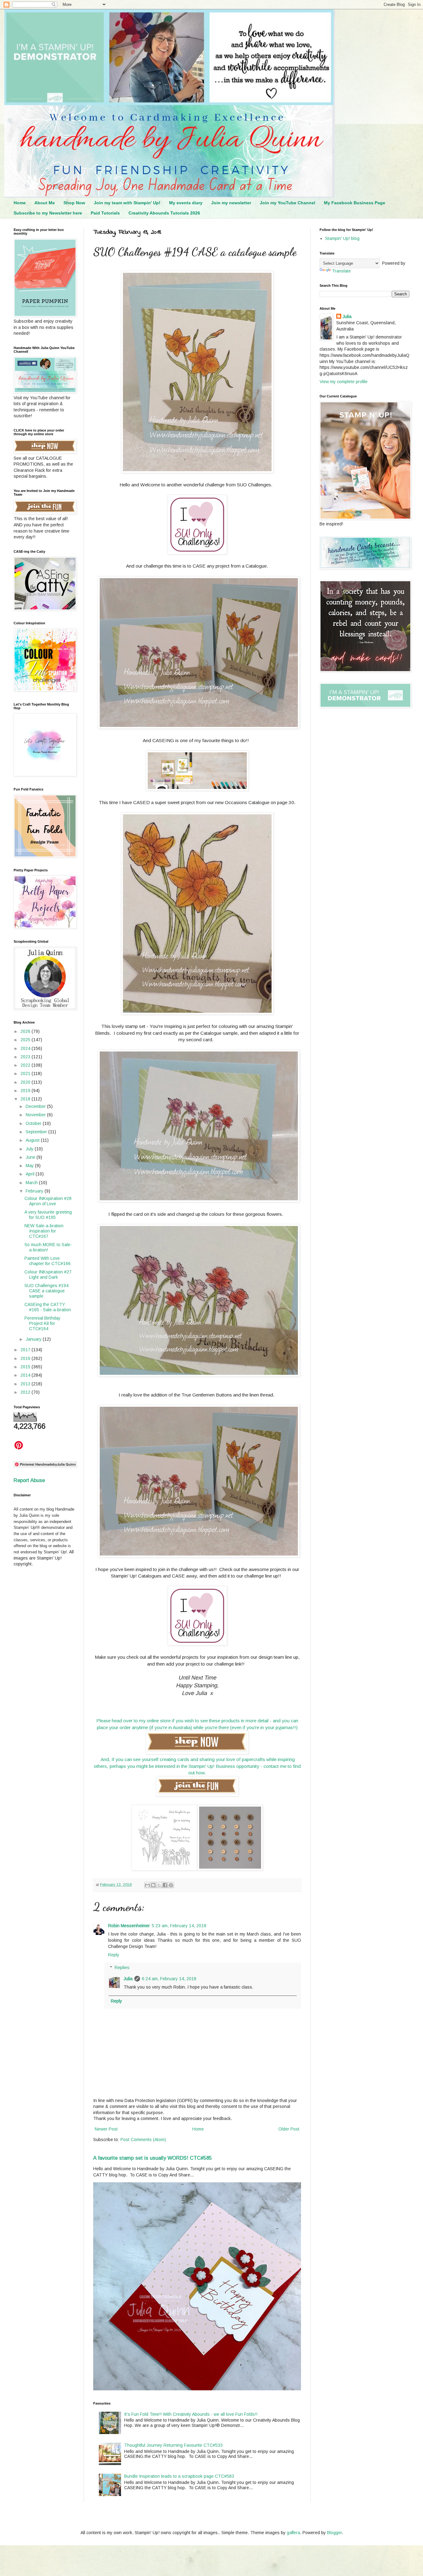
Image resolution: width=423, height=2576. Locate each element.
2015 (26, 1367)
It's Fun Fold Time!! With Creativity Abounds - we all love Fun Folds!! (191, 2414)
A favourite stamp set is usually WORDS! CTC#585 (153, 2158)
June (31, 1157)
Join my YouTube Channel (288, 203)
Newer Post (106, 2129)
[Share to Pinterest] (171, 1885)
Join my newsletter (231, 203)
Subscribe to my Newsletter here (48, 213)
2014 (26, 1375)
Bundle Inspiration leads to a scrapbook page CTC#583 (179, 2476)
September (37, 1132)
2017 (26, 1350)
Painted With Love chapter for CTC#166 (48, 1261)
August (33, 1140)
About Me (45, 203)
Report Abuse (29, 1480)
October (34, 1123)
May (30, 1166)
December (36, 1106)
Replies (122, 1967)
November (36, 1115)
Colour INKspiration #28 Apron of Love (48, 1201)
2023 (26, 1057)
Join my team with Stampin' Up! (127, 203)
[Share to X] (159, 1885)
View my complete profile (344, 382)
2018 (26, 1099)
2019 (26, 1091)
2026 (26, 1031)
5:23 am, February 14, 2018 (179, 1926)
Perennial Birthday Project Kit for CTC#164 (42, 1323)
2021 (26, 1073)
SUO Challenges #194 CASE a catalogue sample (46, 1291)
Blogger (334, 2533)
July (30, 1149)
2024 (26, 1048)
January (34, 1339)
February (35, 1191)
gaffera (293, 2533)
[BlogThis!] (153, 1885)
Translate (341, 271)
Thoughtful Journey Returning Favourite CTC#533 (173, 2445)
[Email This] (147, 1885)
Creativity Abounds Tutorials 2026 (164, 213)
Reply (114, 1955)
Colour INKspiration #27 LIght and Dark (48, 1275)
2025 (26, 1040)
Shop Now (74, 203)
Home (20, 203)
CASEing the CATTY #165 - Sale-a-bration (48, 1307)
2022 (26, 1065)
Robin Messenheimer (129, 1926)
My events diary (186, 203)
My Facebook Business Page (355, 203)
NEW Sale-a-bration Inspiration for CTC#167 (44, 1231)
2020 (26, 1082)
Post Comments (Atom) (143, 2140)
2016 (26, 1358)
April (31, 1174)
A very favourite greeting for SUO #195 (48, 1215)
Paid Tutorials (105, 213)
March (32, 1183)
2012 (26, 1392)
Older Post (289, 2129)
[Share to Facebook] (165, 1885)
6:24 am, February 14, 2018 (169, 1979)
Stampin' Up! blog (342, 238)
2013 (26, 1384)
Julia (128, 1979)
